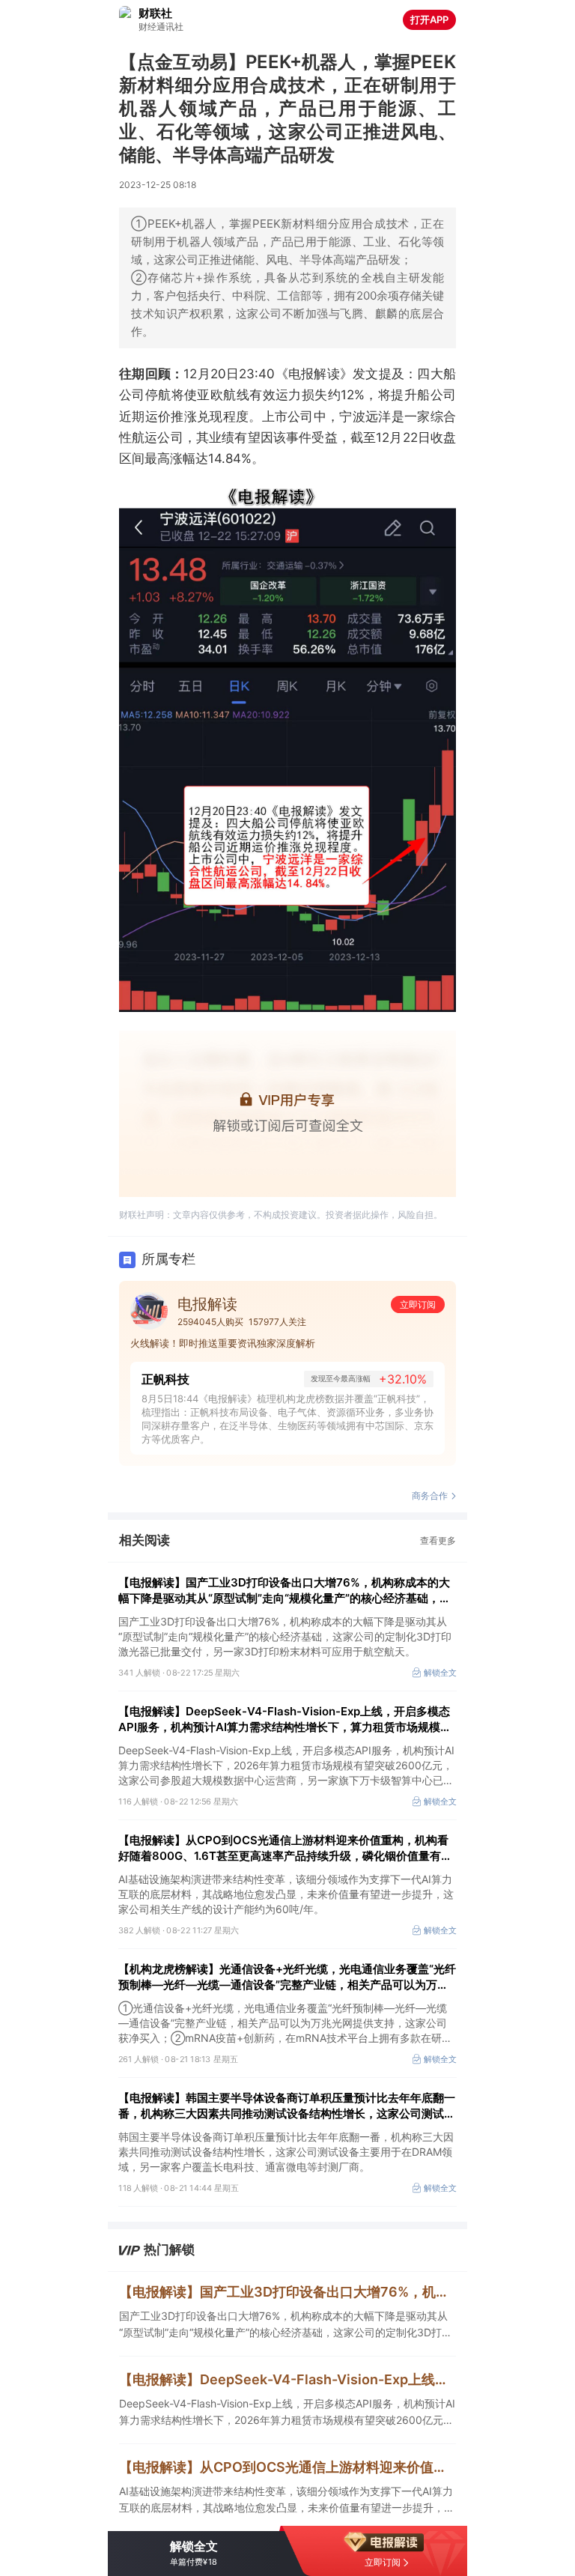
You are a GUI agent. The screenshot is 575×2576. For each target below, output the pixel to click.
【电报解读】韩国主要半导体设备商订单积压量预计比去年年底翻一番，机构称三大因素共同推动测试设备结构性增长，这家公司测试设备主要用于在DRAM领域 (287, 2106)
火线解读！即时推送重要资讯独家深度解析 (223, 1343)
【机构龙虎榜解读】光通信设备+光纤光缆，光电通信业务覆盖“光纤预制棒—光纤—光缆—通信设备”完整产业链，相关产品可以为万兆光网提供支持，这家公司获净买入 (287, 1977)
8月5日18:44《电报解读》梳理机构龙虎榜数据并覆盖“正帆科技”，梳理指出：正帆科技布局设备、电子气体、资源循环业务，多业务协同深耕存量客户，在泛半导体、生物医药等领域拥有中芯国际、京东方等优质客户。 (287, 1419)
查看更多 (438, 1540)
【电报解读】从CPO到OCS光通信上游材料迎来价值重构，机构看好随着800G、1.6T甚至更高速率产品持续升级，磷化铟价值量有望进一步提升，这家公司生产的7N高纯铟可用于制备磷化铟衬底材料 (285, 1848)
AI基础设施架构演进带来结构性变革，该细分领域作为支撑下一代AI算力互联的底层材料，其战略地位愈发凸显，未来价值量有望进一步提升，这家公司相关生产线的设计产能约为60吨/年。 (287, 2500)
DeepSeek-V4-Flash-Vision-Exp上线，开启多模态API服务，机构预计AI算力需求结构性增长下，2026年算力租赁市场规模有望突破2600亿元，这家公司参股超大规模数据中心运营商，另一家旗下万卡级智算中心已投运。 (287, 2413)
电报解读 (207, 1304)
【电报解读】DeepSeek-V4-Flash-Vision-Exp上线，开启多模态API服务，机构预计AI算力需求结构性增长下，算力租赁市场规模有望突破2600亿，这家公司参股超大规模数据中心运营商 (285, 1719)
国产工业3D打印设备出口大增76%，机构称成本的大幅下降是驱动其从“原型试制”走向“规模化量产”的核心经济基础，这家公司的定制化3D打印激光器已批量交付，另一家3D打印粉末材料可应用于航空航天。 (286, 2325)
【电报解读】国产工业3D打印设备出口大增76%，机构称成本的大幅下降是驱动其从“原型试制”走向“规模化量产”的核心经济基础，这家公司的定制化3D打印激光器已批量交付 (285, 1591)
